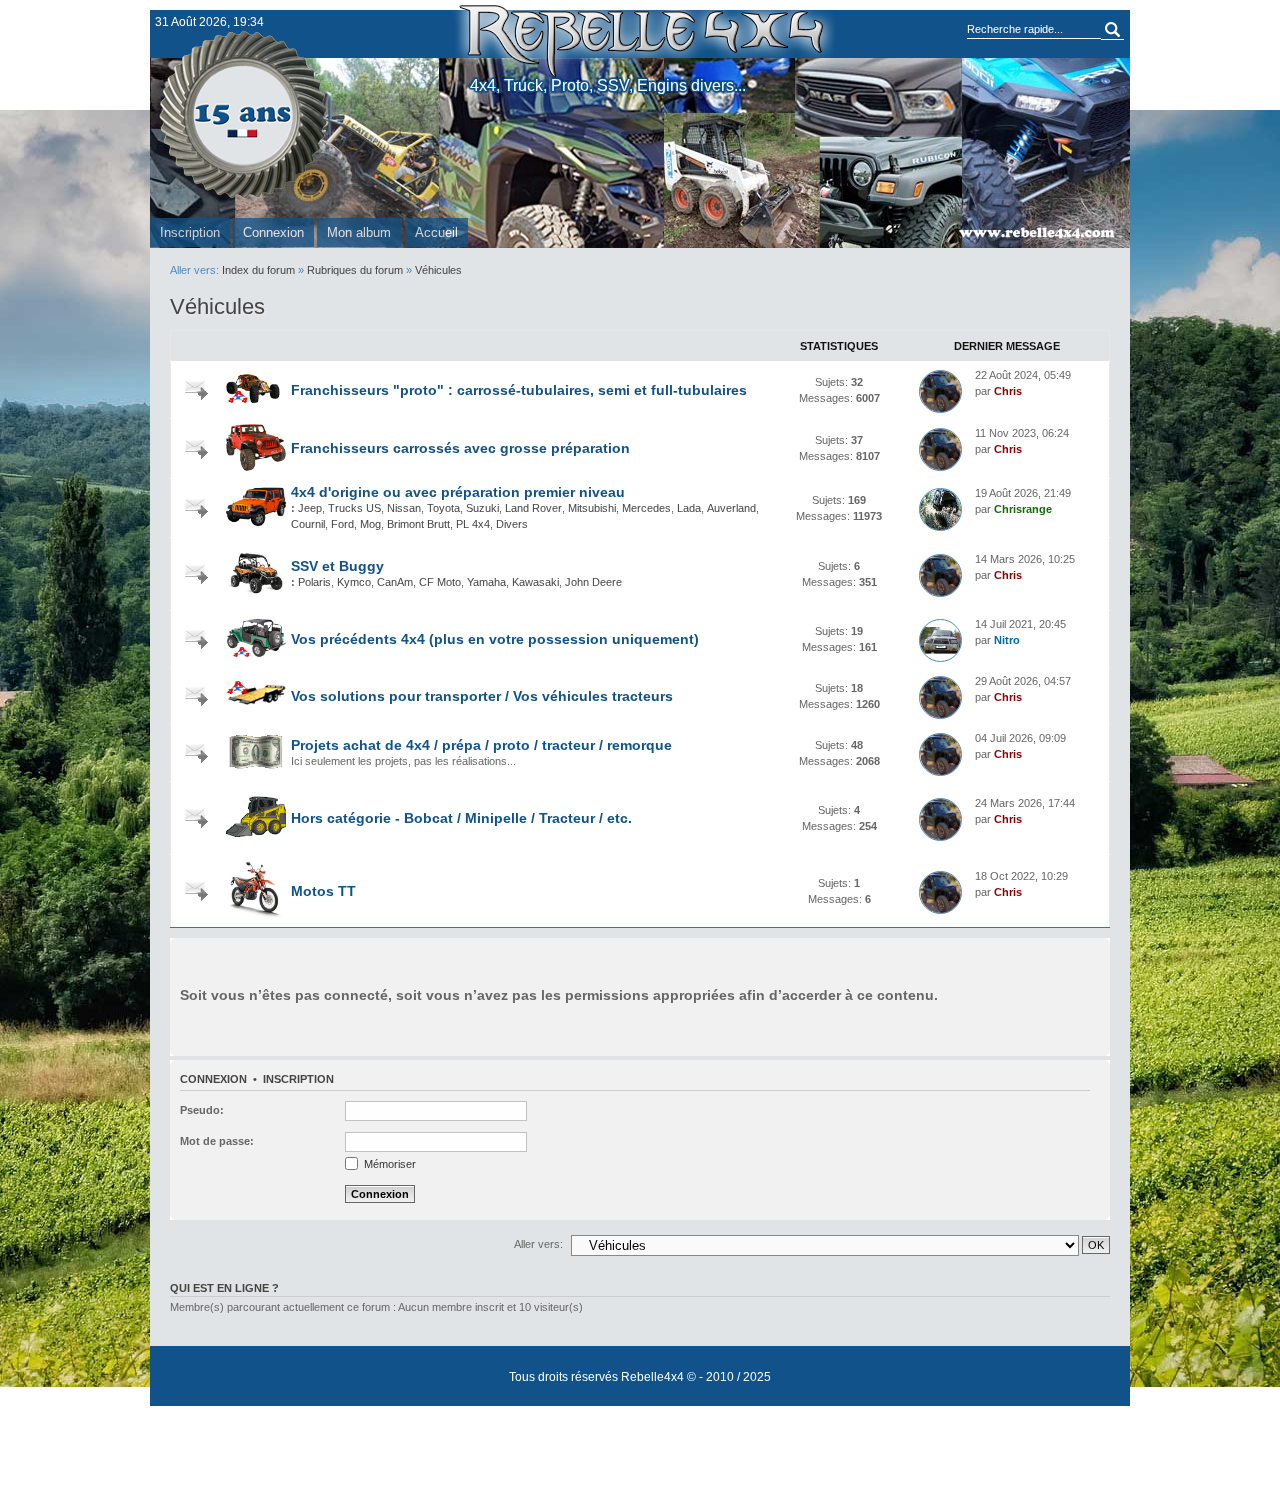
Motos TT (323, 891)
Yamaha (486, 582)
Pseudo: (202, 1110)
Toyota (443, 508)
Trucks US (354, 508)
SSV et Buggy (337, 566)
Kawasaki (535, 582)
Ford (342, 524)
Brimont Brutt (418, 524)
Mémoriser (388, 1164)
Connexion (273, 232)
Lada (689, 508)
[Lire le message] (940, 391)
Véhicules (438, 270)
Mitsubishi (592, 508)
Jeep (310, 508)
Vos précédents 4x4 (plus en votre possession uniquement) (495, 639)
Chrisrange (1023, 509)
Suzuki (482, 508)
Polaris (314, 582)
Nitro (1007, 640)
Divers (512, 524)
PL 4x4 (473, 524)
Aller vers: (538, 1244)
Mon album (359, 232)
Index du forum (258, 270)
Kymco (354, 582)
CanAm (395, 582)
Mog (370, 524)
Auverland (731, 508)
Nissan (404, 508)
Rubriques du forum (355, 270)
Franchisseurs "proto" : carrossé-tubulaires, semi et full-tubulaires (519, 390)
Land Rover (533, 508)
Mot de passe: (217, 1141)
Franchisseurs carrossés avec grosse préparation (460, 448)
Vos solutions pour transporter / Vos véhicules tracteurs (482, 696)
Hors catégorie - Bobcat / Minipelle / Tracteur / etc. (461, 818)
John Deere (593, 582)
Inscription (190, 232)
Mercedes (646, 508)
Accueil (436, 232)
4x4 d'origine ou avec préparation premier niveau (458, 492)
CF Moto (440, 582)
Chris (1008, 391)
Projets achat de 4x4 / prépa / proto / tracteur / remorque (481, 745)
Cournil (308, 524)
